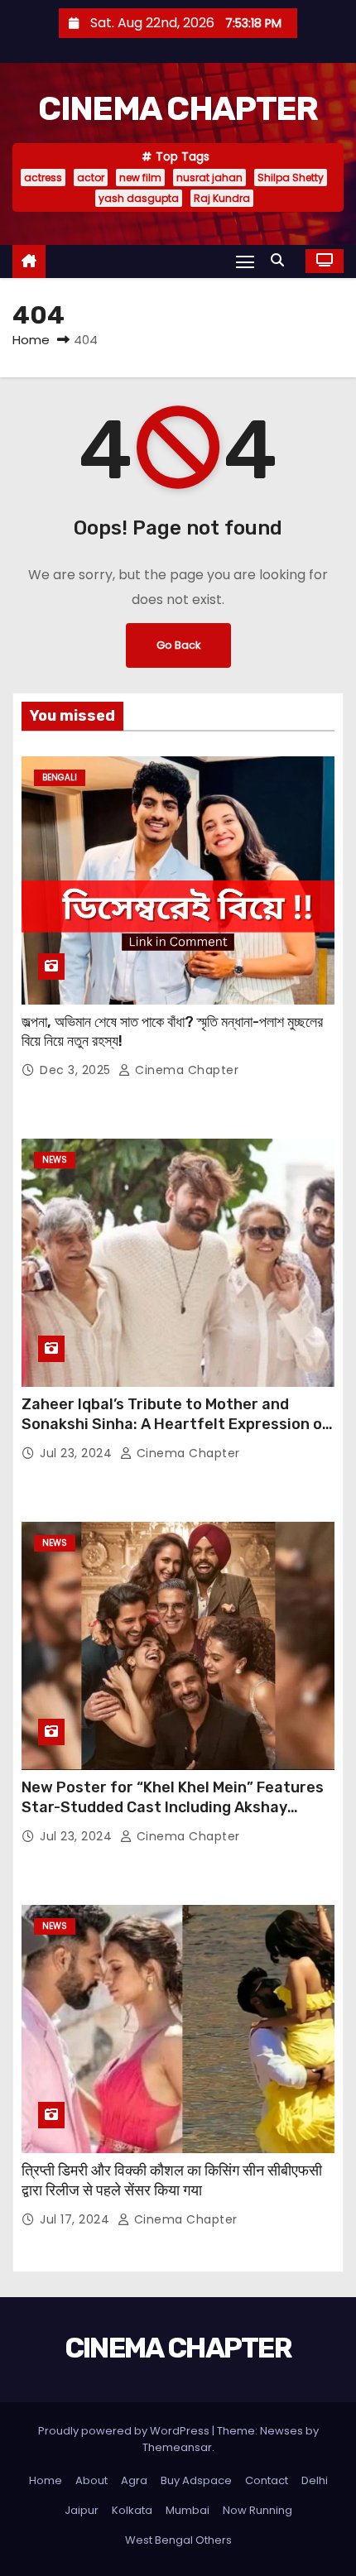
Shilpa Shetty (291, 177)
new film (140, 177)
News (55, 1160)
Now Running (257, 2510)
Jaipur (82, 2510)
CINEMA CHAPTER (178, 109)
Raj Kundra (222, 198)
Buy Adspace (196, 2480)
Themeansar (177, 2447)
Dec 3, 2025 (77, 1070)
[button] (281, 260)
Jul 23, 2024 (78, 1453)
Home (31, 340)
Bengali (60, 777)
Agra (134, 2480)
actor (91, 177)
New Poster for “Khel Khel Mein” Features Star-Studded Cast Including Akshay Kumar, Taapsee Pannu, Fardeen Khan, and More (176, 1817)
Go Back (178, 645)
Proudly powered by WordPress (125, 2431)
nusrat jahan (209, 177)
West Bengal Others (178, 2540)
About (91, 2480)
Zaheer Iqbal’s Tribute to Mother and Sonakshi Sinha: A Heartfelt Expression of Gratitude (176, 1424)
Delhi (315, 2480)
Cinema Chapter (185, 1070)
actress (43, 177)
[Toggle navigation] (245, 261)
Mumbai (188, 2510)
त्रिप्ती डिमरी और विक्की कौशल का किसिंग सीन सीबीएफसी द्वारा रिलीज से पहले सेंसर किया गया (172, 2180)
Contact (267, 2480)
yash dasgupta (139, 198)
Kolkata (132, 2510)
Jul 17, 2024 (77, 2219)
